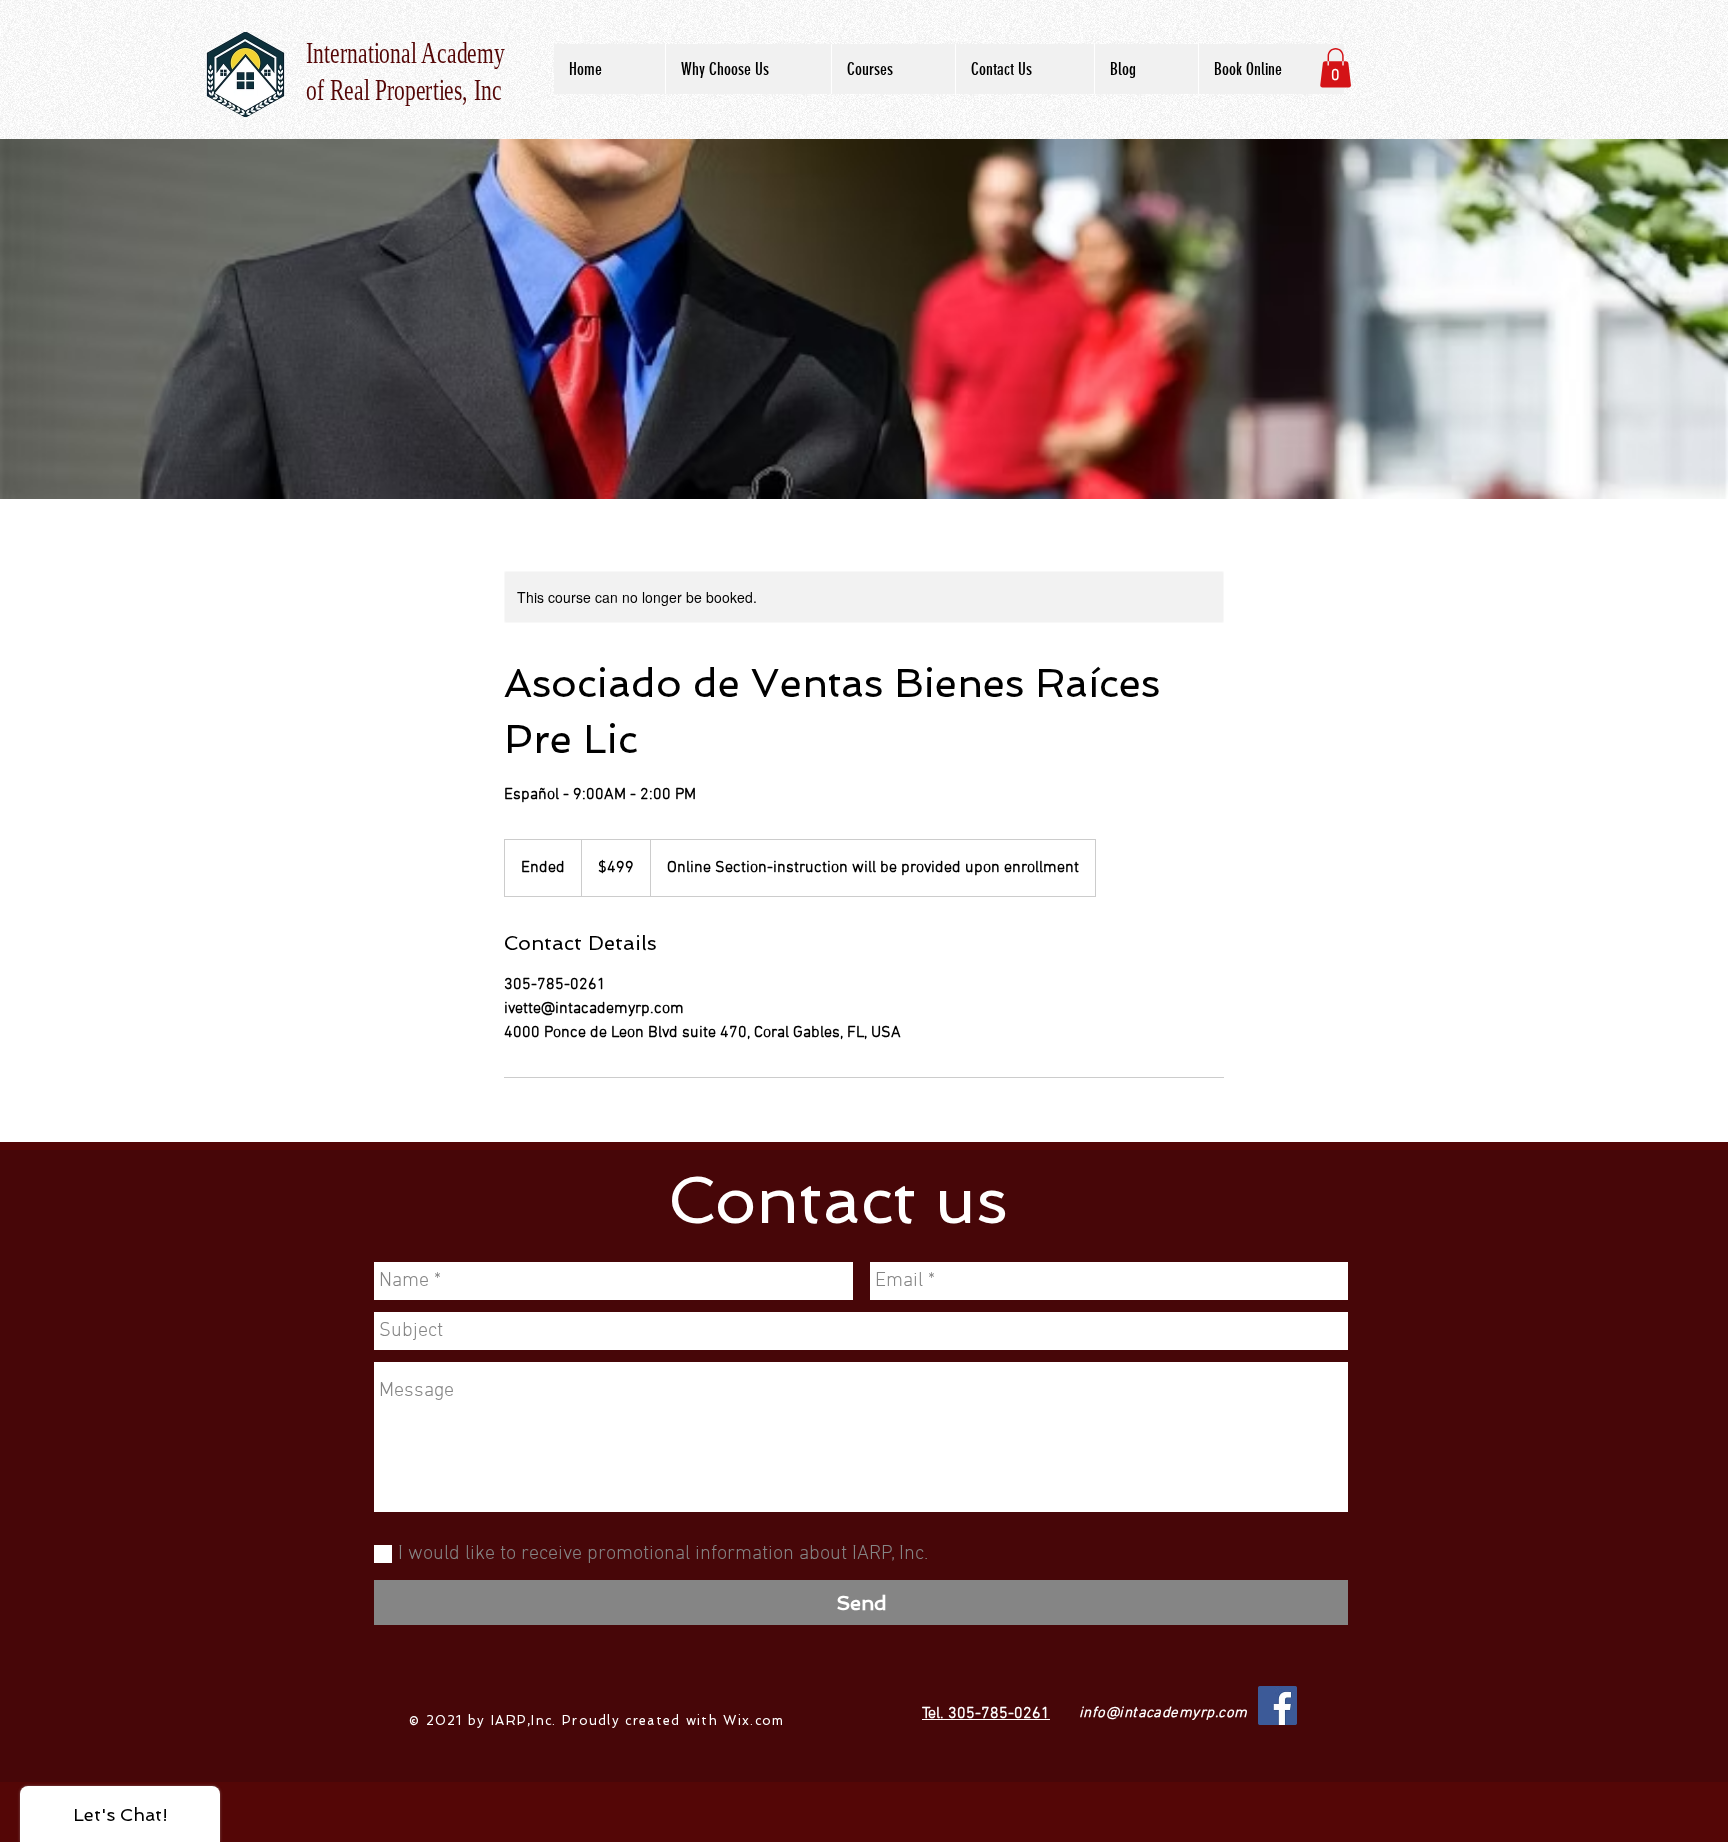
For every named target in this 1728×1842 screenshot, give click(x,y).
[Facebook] (1277, 1705)
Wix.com (753, 1720)
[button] (1335, 67)
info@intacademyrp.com (1163, 1713)
